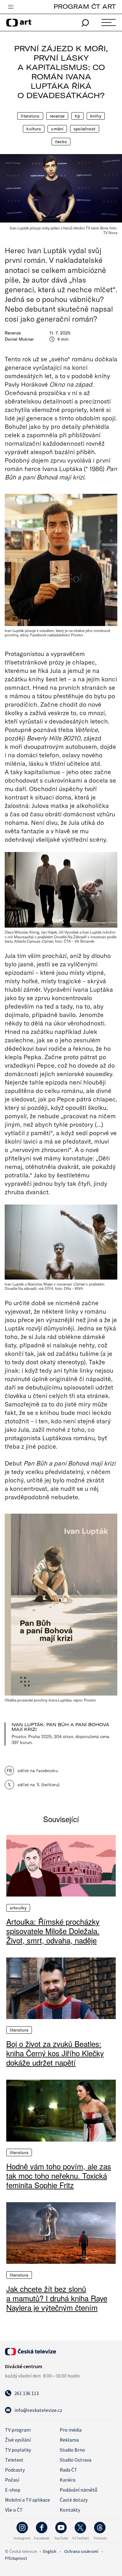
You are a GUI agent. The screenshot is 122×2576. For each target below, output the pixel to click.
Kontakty (70, 2510)
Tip (77, 116)
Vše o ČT (14, 2510)
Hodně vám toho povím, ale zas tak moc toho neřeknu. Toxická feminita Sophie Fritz (59, 2176)
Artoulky (18, 1908)
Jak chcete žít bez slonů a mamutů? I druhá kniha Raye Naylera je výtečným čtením (57, 2298)
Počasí (12, 2480)
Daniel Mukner (19, 339)
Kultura (34, 129)
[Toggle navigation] (11, 7)
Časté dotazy (74, 2500)
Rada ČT (69, 2470)
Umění (57, 129)
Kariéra (68, 2480)
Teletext (14, 2460)
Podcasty (15, 2470)
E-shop (13, 2490)
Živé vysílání (18, 2440)
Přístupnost (16, 2558)
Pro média (71, 2430)
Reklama (69, 2440)
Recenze (57, 116)
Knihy (96, 116)
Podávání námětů (79, 2490)
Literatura (30, 116)
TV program (18, 2430)
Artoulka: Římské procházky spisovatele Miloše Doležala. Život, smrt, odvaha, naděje (53, 1931)
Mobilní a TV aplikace (28, 2500)
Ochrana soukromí (81, 2551)
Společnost (84, 129)
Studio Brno (72, 2450)
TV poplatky (18, 2450)
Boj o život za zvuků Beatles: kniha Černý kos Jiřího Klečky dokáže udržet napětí (55, 2053)
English (50, 2551)
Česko (61, 142)
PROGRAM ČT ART (85, 6)
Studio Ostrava (76, 2460)
